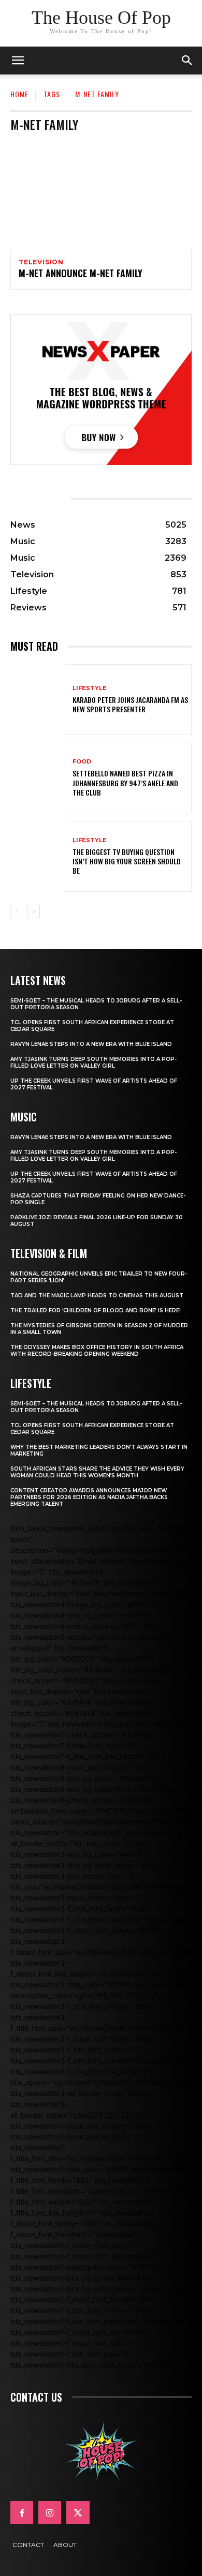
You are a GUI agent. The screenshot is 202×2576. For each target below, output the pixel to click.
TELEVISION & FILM (49, 1253)
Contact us (36, 2397)
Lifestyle (90, 688)
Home (19, 94)
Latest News (38, 980)
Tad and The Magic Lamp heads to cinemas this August (97, 1296)
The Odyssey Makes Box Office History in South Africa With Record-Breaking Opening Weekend (97, 1351)
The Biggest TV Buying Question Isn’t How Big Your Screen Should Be (127, 861)
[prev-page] (17, 911)
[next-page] (33, 911)
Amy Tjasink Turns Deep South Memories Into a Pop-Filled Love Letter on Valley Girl (93, 1062)
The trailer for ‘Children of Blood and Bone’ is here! (96, 1311)
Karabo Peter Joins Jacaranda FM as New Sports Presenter (130, 704)
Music (24, 1117)
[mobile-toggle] (18, 61)
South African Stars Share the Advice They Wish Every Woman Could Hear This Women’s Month (97, 1472)
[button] (187, 61)
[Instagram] (50, 2512)
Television (41, 262)
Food (82, 762)
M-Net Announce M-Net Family (81, 273)
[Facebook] (22, 2512)
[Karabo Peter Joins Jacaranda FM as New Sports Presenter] (38, 700)
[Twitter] (78, 2512)
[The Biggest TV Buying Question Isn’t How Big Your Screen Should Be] (38, 856)
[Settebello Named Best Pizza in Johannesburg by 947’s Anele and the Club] (38, 778)
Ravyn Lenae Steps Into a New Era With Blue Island (91, 1044)
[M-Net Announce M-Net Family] (101, 194)
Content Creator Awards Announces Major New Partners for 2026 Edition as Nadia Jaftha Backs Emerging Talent (89, 1497)
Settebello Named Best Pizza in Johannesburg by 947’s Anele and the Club (125, 782)
